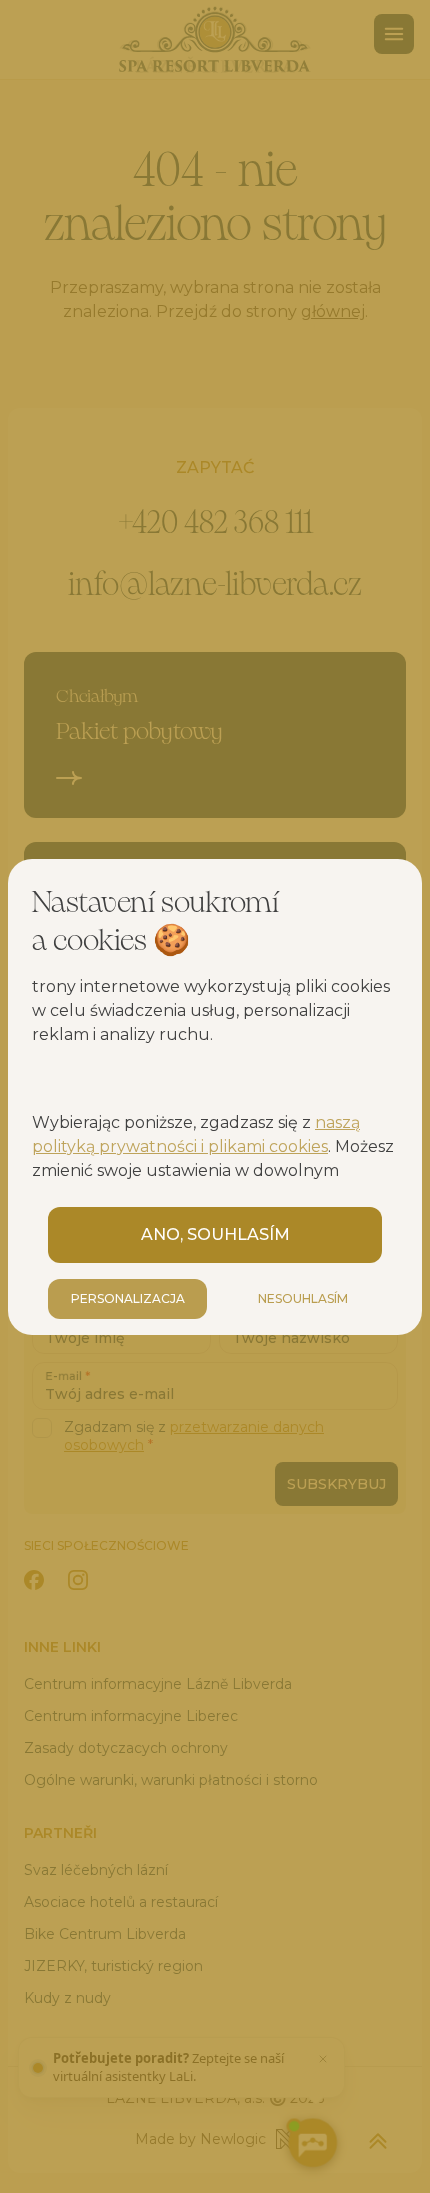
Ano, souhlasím (215, 1234)
